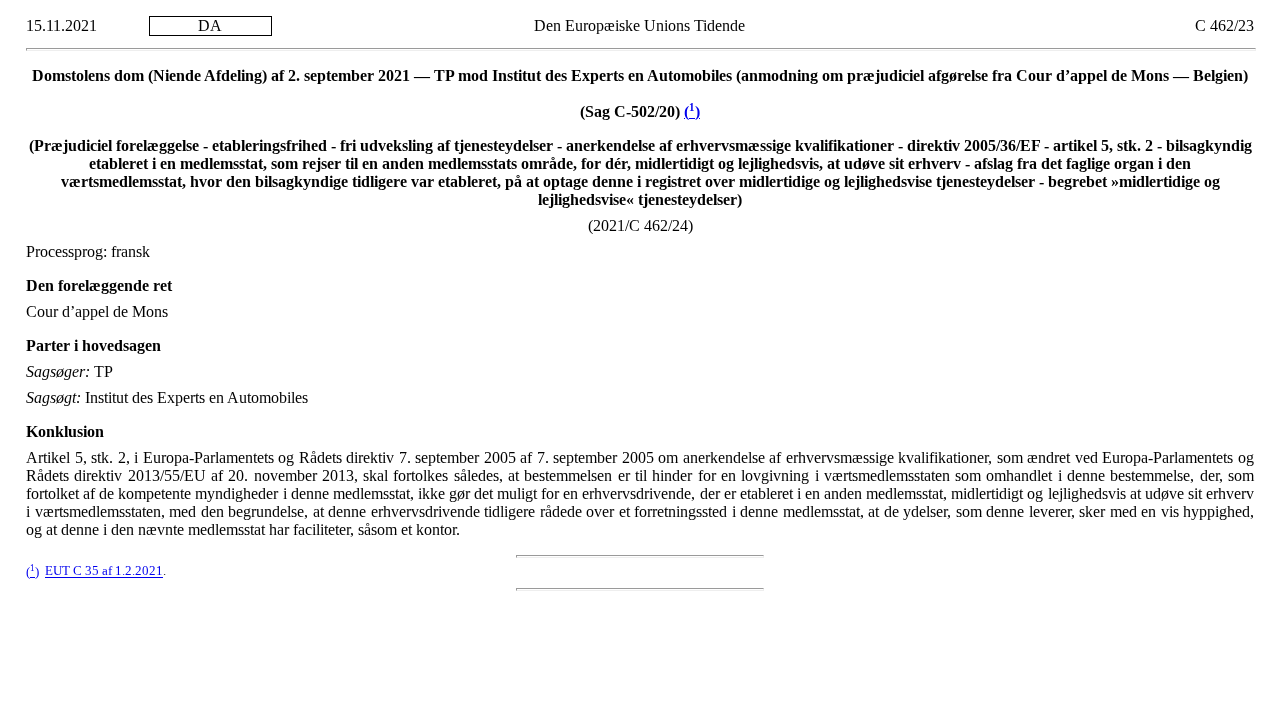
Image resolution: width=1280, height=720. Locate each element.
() (692, 111)
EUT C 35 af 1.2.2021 (104, 572)
